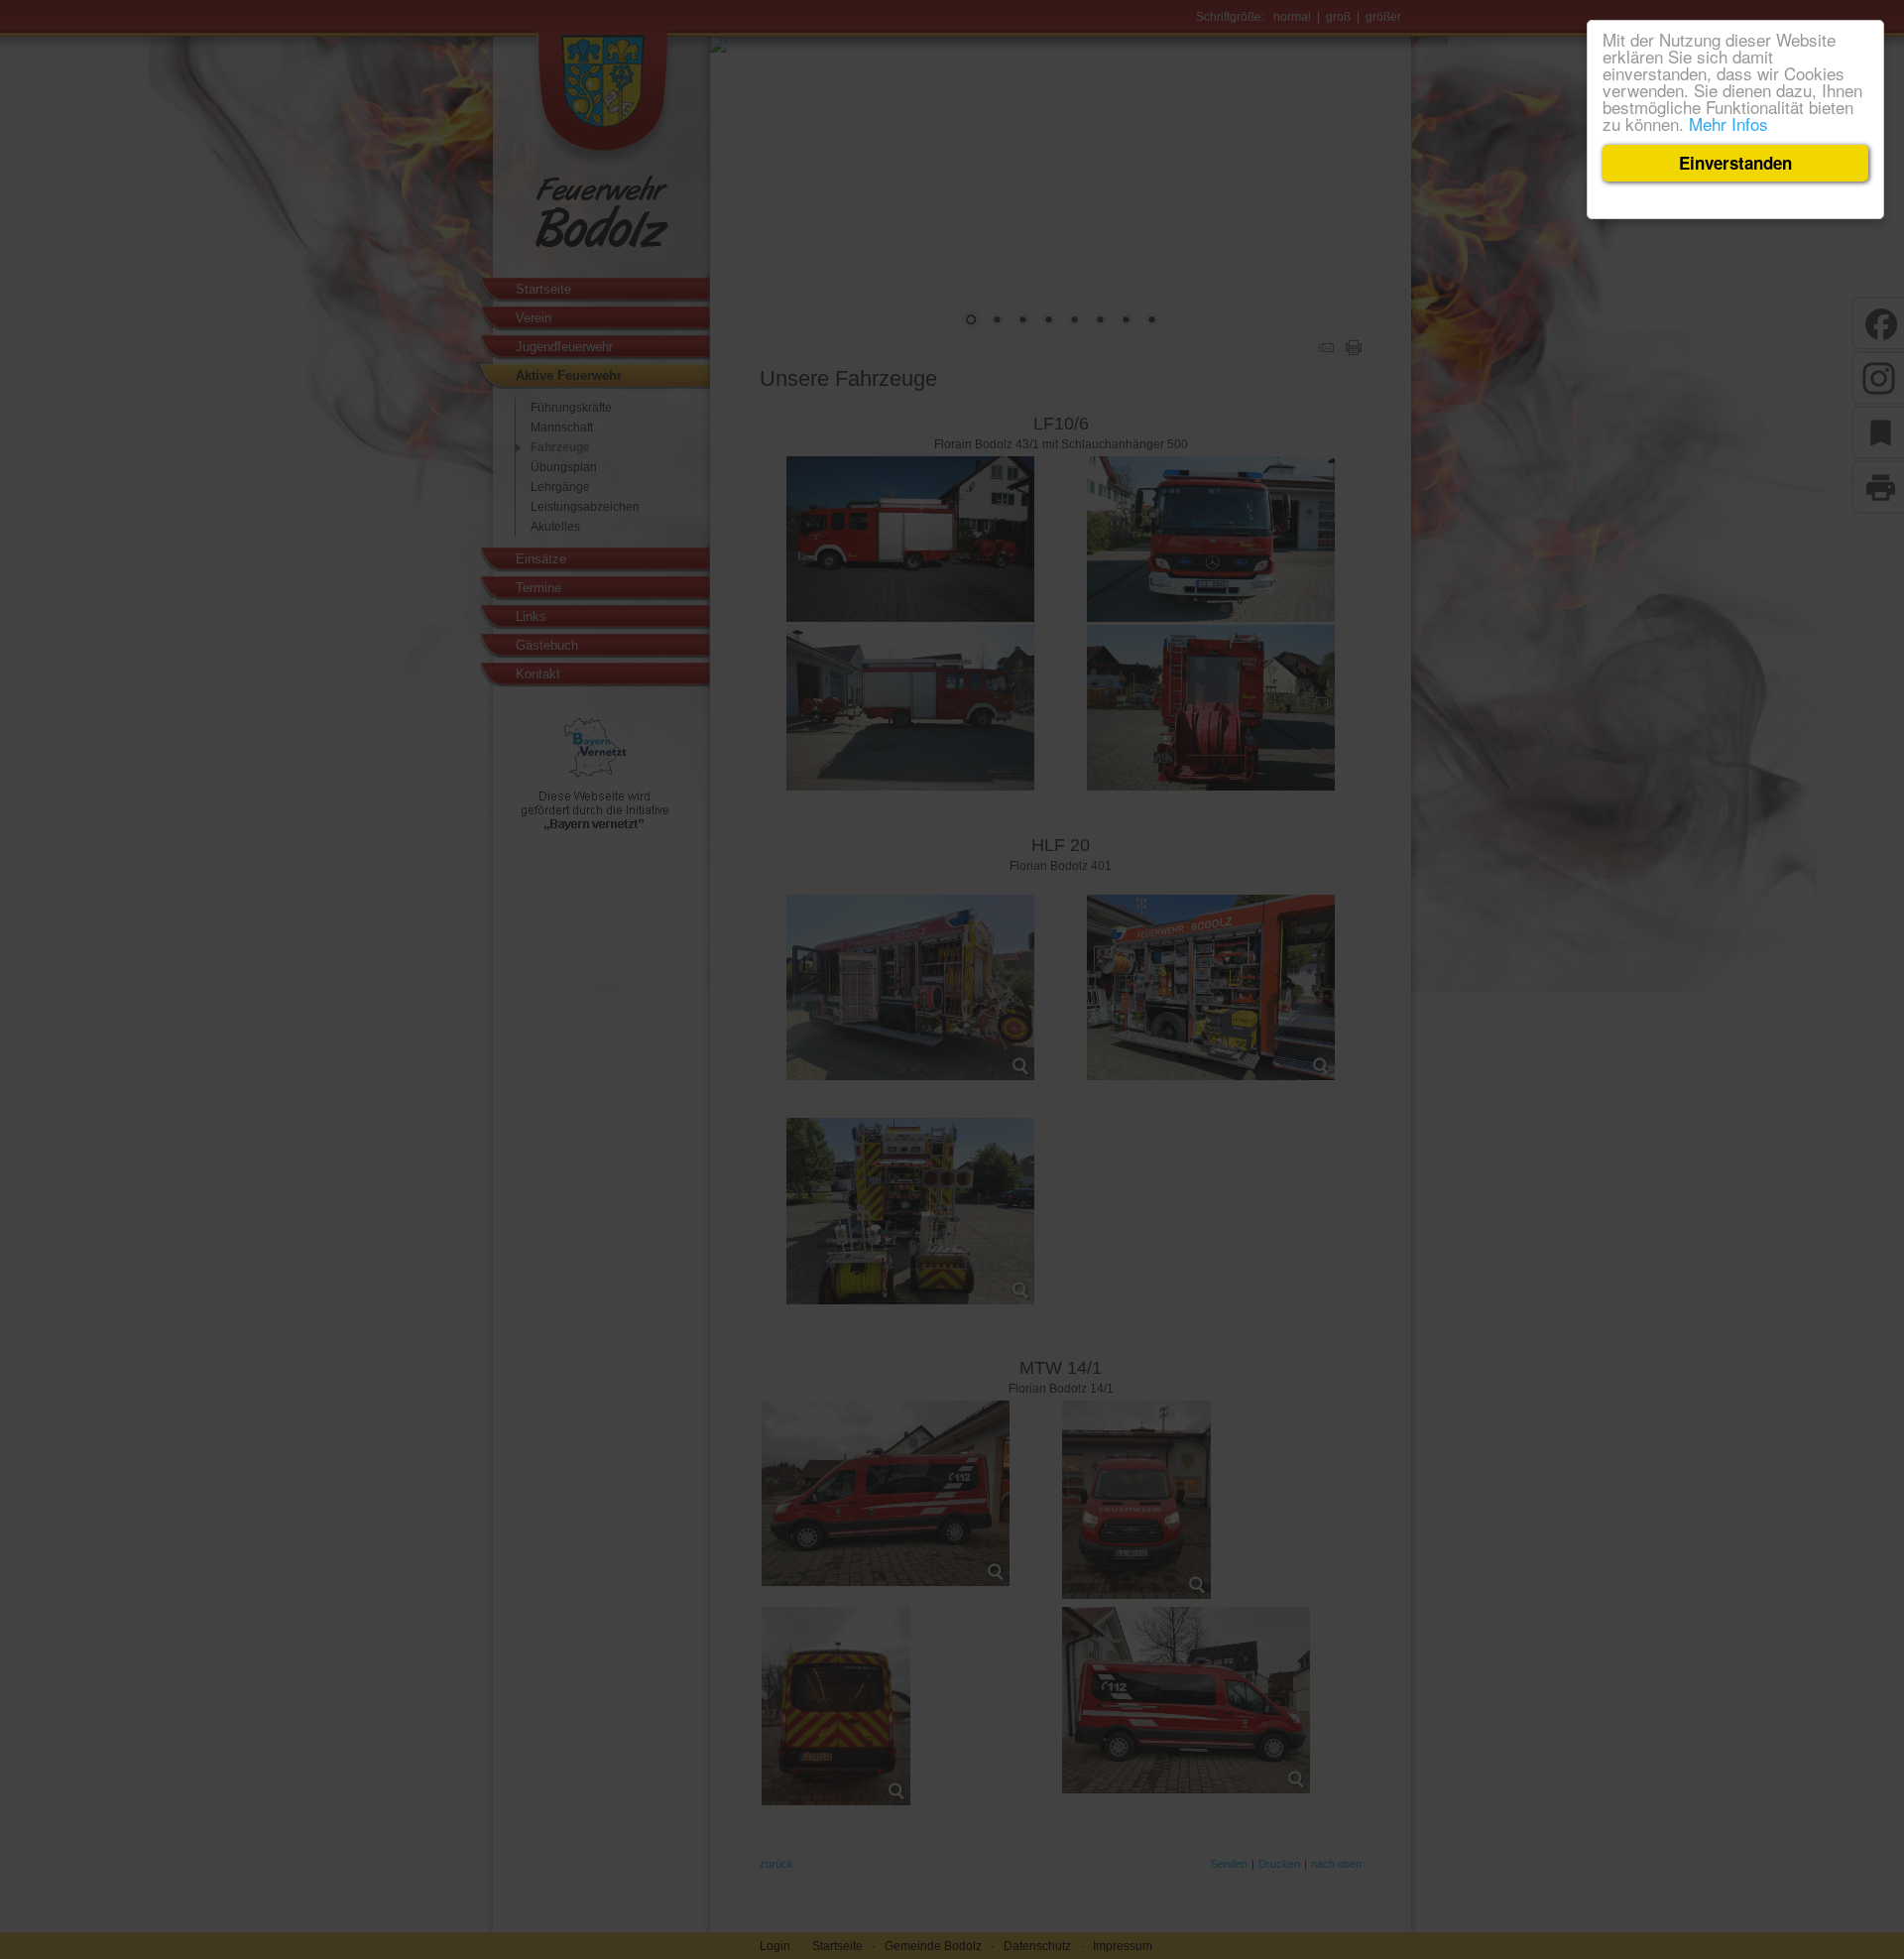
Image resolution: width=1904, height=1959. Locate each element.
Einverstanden (1735, 163)
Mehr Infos (1728, 123)
